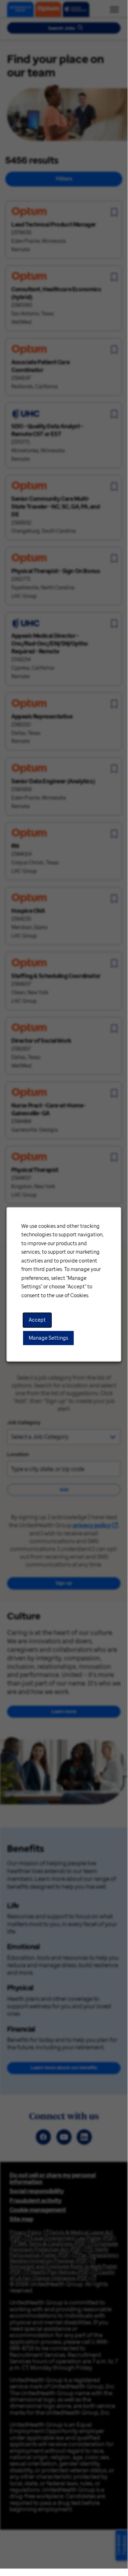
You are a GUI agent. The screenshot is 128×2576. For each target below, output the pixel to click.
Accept (37, 1320)
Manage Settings (48, 1338)
